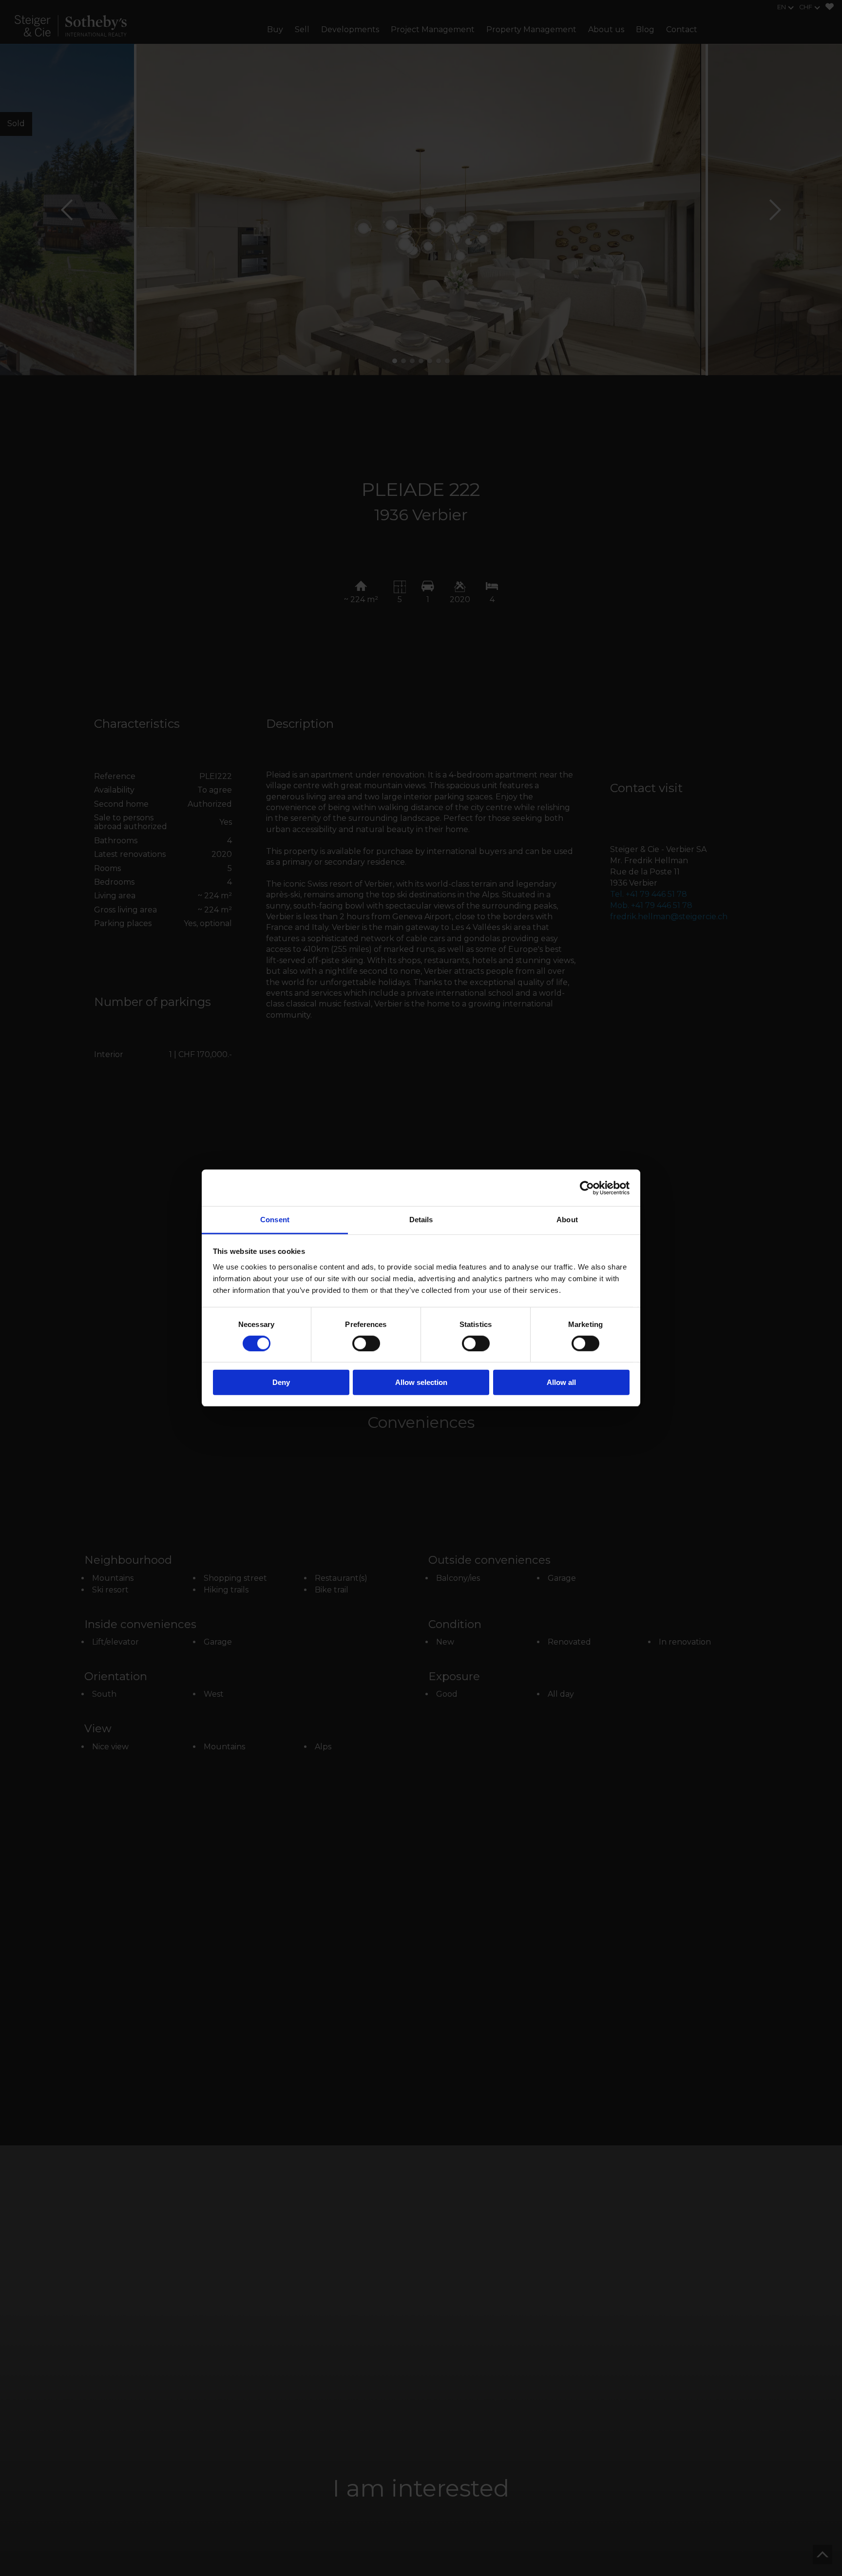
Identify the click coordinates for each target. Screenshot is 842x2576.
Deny (281, 1383)
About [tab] (567, 1220)
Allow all (561, 1383)
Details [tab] (421, 1220)
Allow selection (421, 1383)
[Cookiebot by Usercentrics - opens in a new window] (587, 1188)
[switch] (366, 1344)
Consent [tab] (275, 1220)
